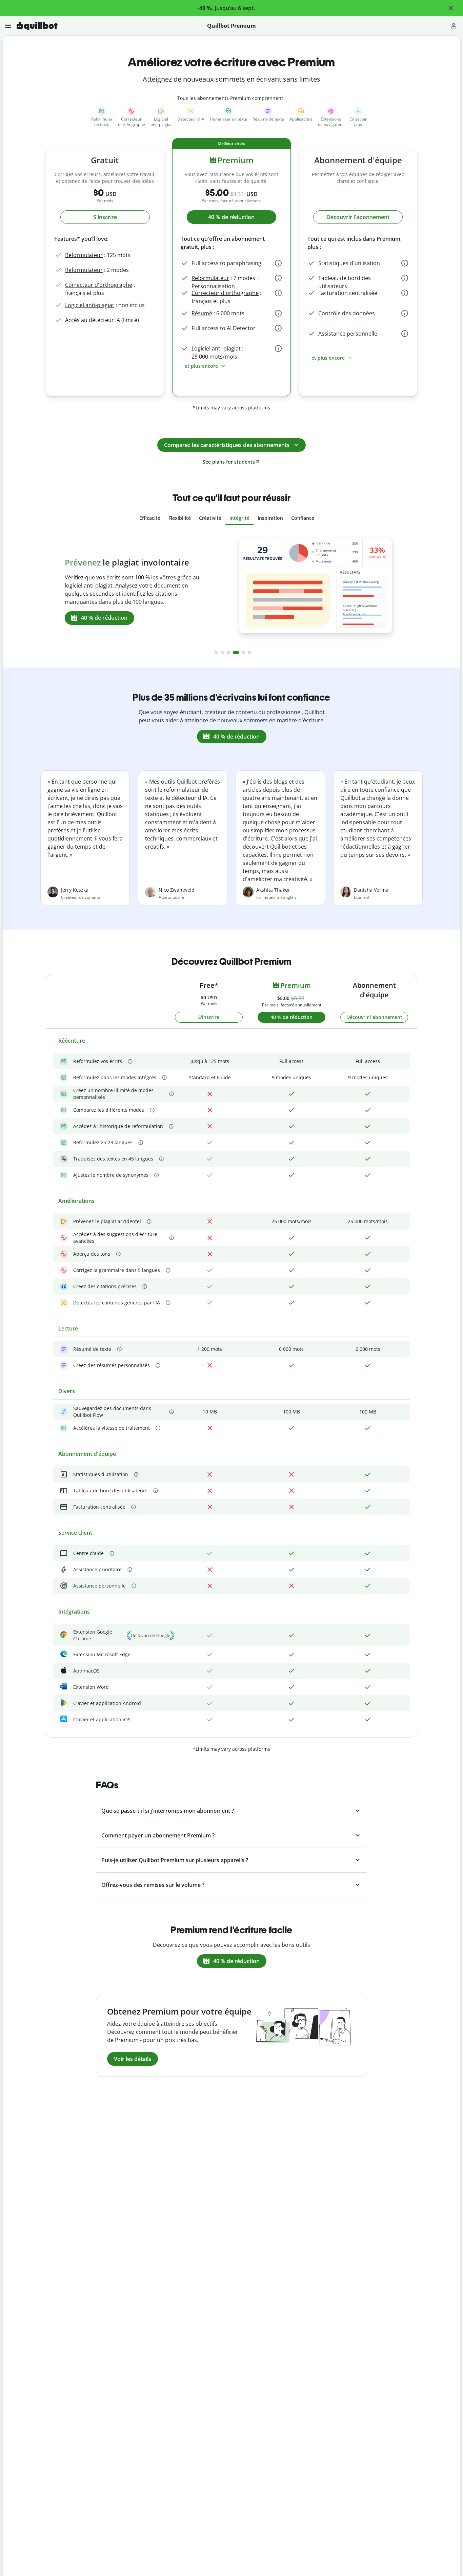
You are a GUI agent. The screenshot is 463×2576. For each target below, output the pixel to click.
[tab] (150, 518)
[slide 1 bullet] (216, 653)
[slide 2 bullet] (222, 653)
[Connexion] (454, 26)
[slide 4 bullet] (235, 653)
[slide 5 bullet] (242, 653)
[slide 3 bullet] (228, 653)
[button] (451, 8)
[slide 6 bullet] (249, 653)
